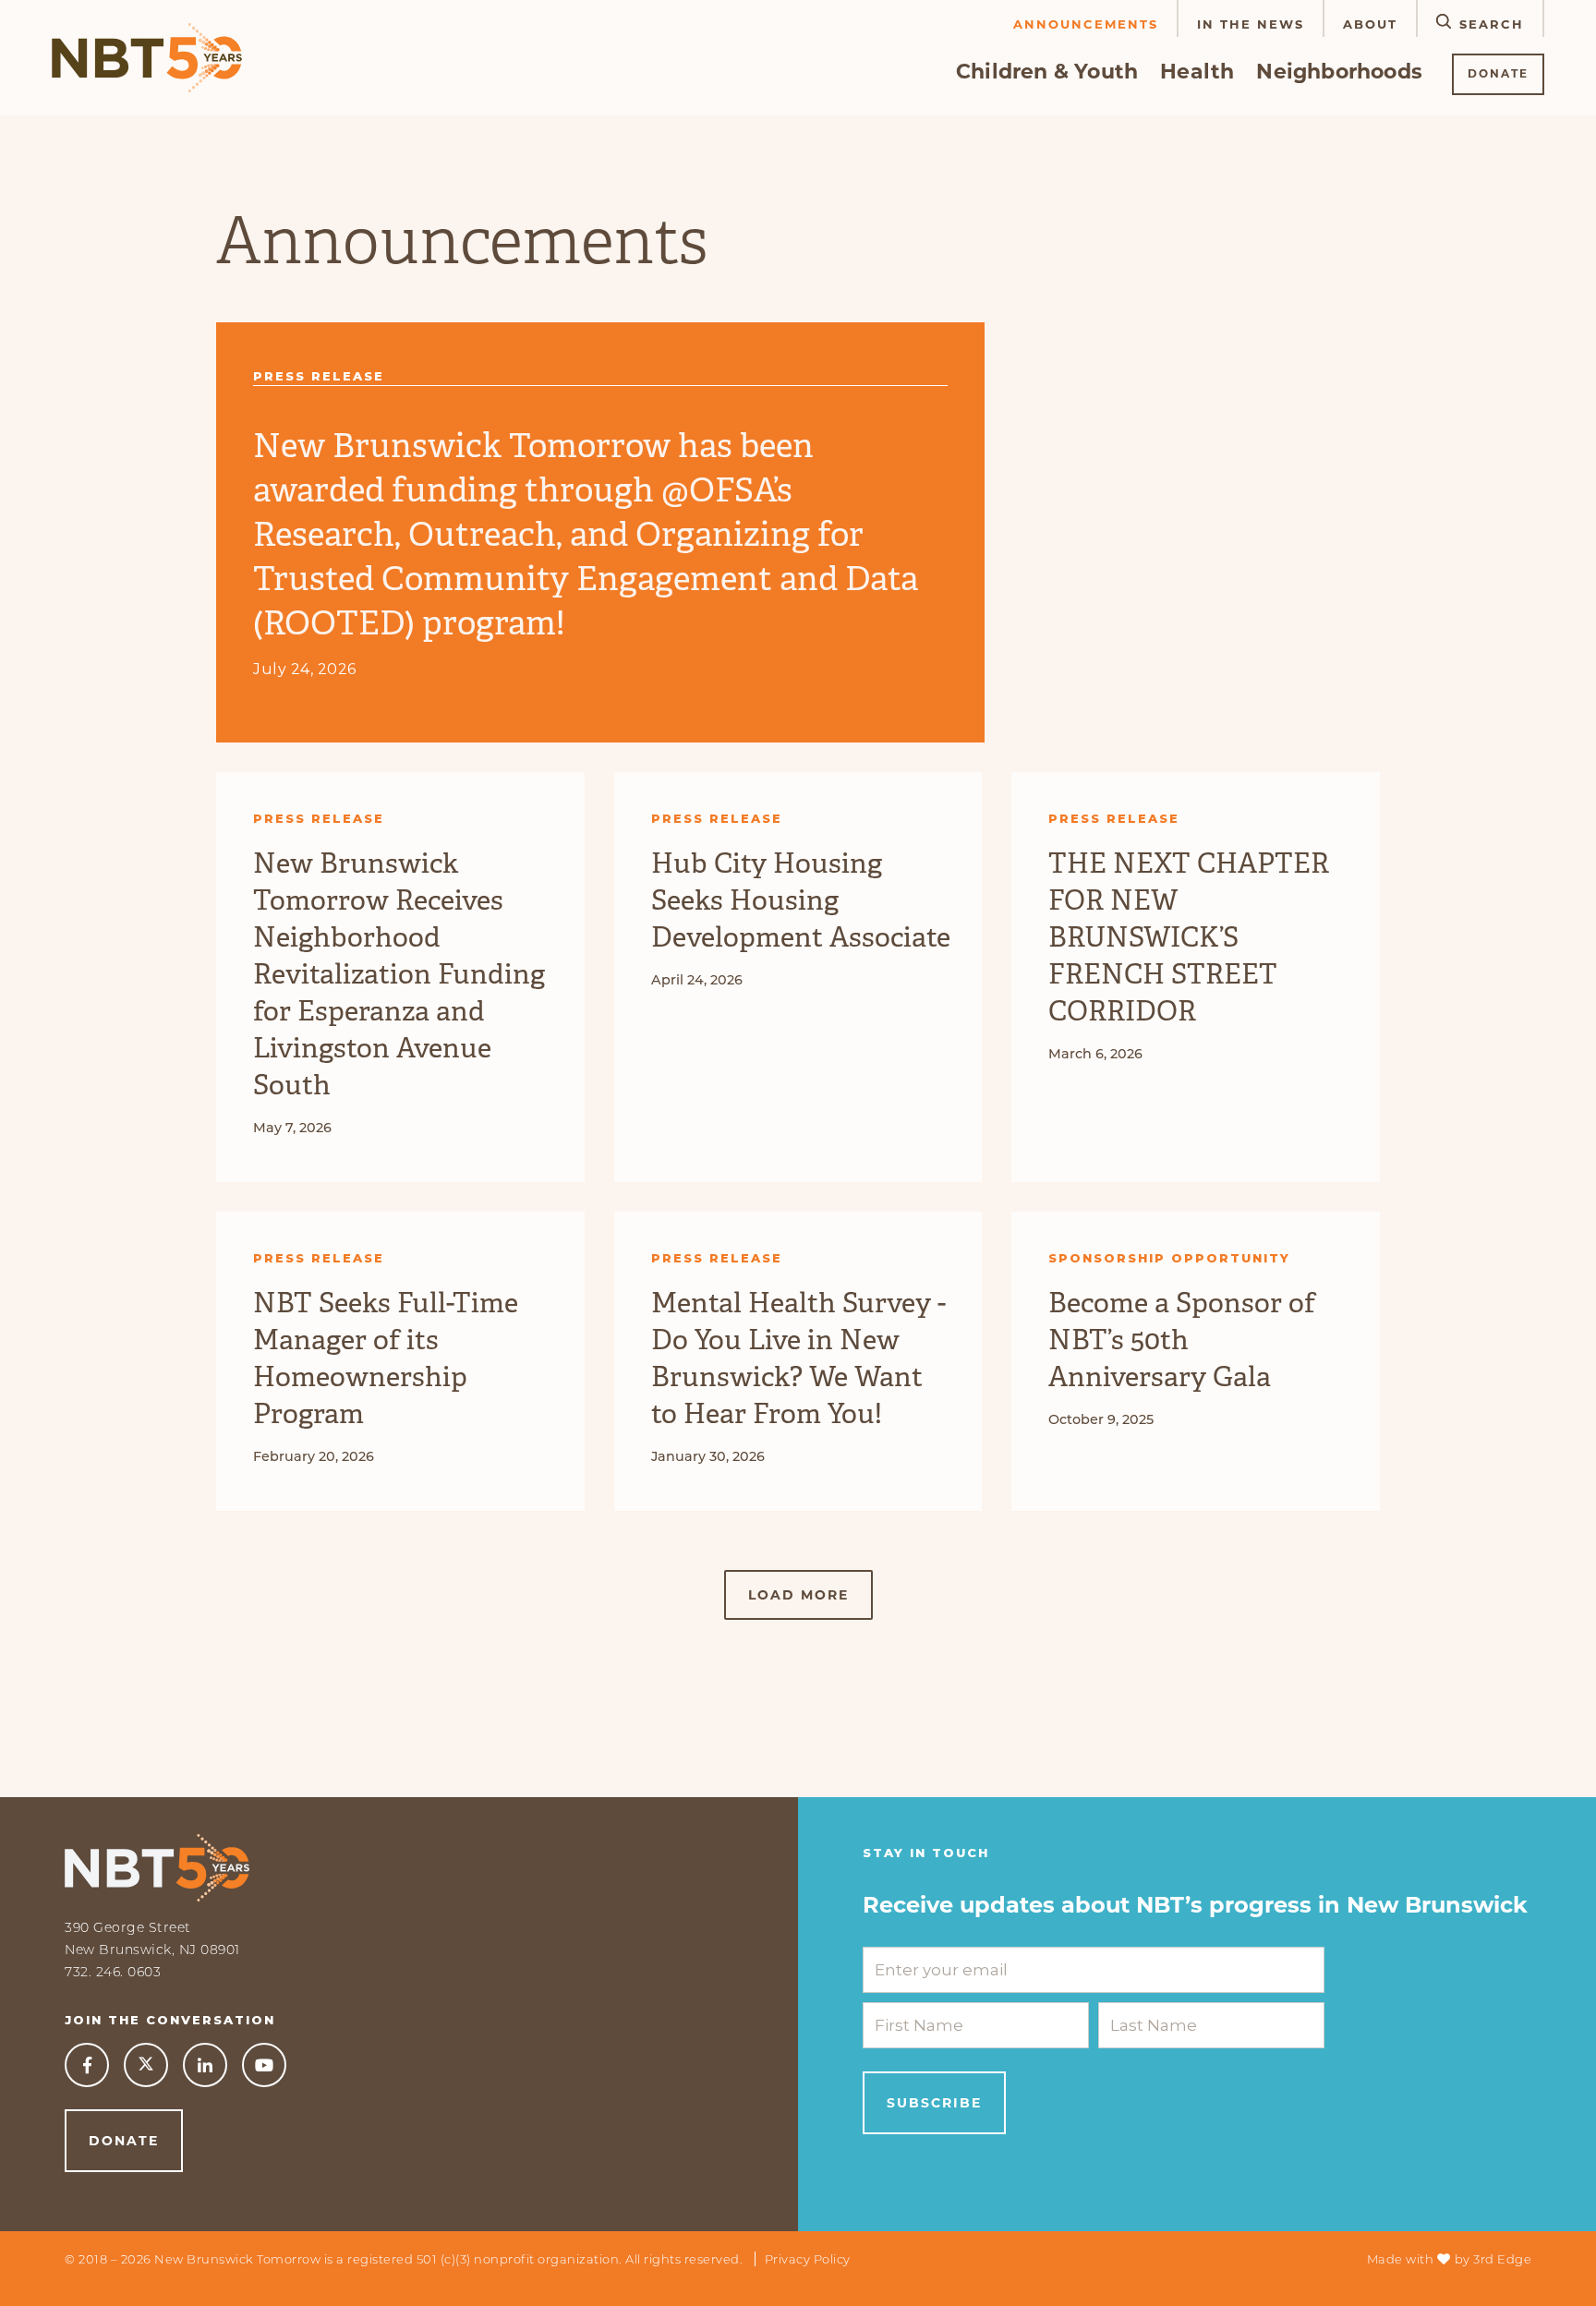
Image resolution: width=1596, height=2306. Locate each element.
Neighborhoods (1339, 72)
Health (1197, 72)
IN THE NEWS (1251, 24)
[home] (147, 58)
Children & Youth (1047, 72)
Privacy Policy (808, 2259)
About (1370, 24)
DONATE (1498, 73)
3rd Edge (1502, 2259)
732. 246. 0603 (113, 1972)
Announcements (1086, 24)
